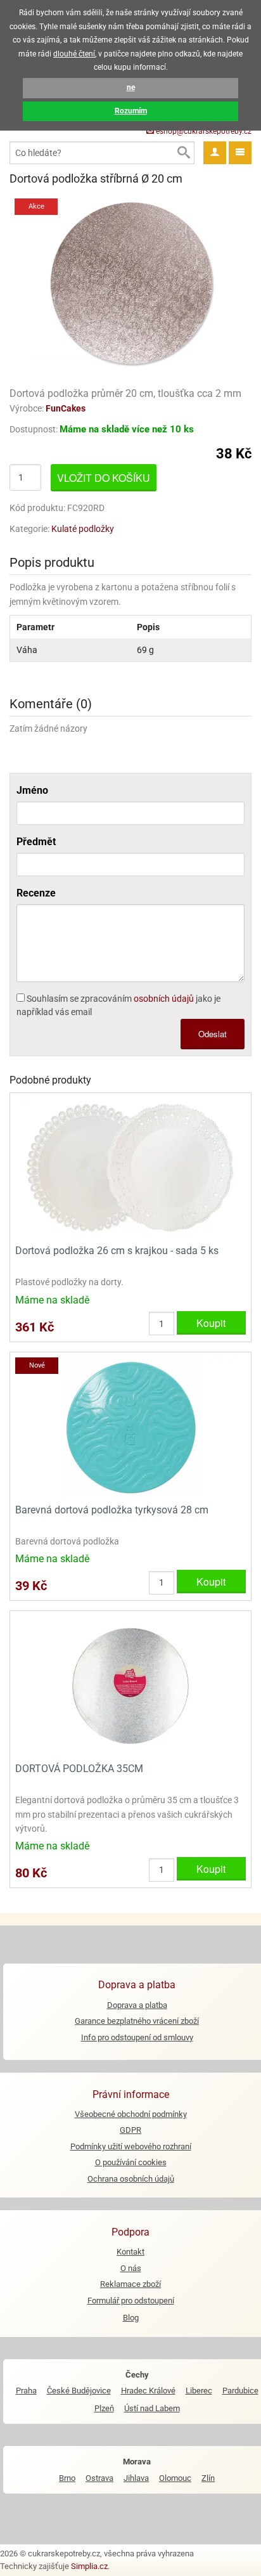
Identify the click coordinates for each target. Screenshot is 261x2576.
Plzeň (104, 2408)
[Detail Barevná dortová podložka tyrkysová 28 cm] (130, 1426)
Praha (26, 2391)
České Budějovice (79, 2391)
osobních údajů (164, 999)
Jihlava (136, 2478)
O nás (131, 2268)
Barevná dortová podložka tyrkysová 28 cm (112, 1510)
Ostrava (99, 2478)
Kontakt (130, 2252)
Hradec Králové (148, 2391)
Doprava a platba (137, 2005)
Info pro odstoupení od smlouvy (137, 2037)
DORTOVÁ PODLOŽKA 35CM (79, 1769)
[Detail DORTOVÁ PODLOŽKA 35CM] (130, 1685)
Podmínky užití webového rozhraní (131, 2146)
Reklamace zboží (130, 2284)
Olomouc (175, 2478)
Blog (131, 2318)
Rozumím (131, 111)
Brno (67, 2478)
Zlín (208, 2478)
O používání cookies (131, 2162)
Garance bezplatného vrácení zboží (137, 2021)
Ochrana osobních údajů (131, 2179)
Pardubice (240, 2391)
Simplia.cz (89, 2566)
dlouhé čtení (74, 54)
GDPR (130, 2130)
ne (131, 87)
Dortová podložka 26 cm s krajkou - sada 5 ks (117, 1251)
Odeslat (213, 1034)
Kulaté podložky (83, 529)
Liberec (199, 2391)
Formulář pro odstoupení (131, 2301)
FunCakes (66, 408)
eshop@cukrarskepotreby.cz (203, 131)
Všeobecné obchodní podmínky (131, 2114)
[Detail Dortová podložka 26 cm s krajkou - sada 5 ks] (130, 1168)
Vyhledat (183, 153)
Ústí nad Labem (152, 2408)
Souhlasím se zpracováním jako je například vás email (118, 1005)
